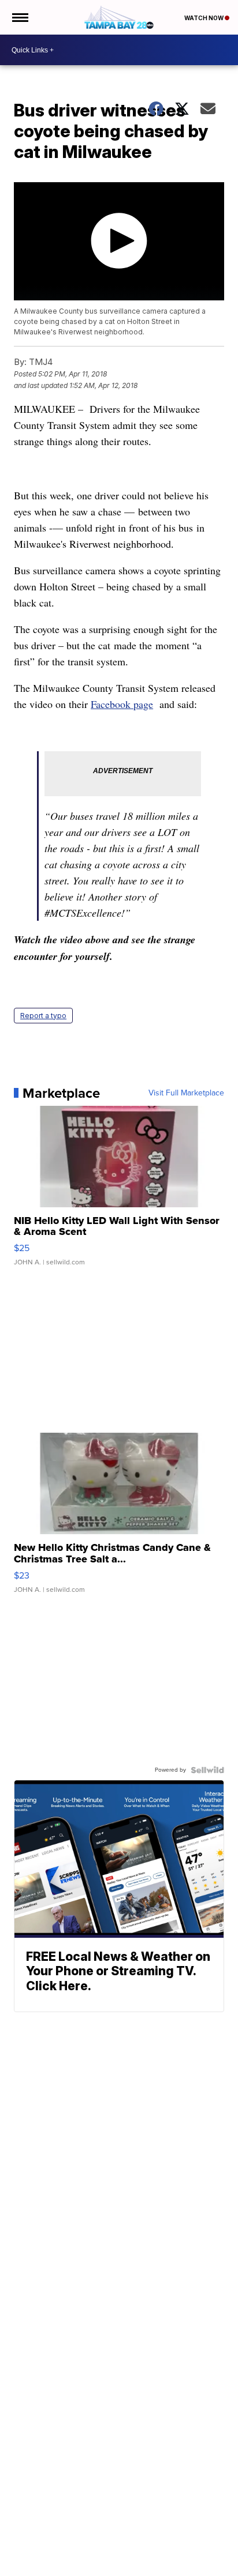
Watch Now (204, 18)
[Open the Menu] (19, 17)
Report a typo (43, 1016)
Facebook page (122, 704)
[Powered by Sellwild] (207, 1770)
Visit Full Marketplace (186, 1093)
